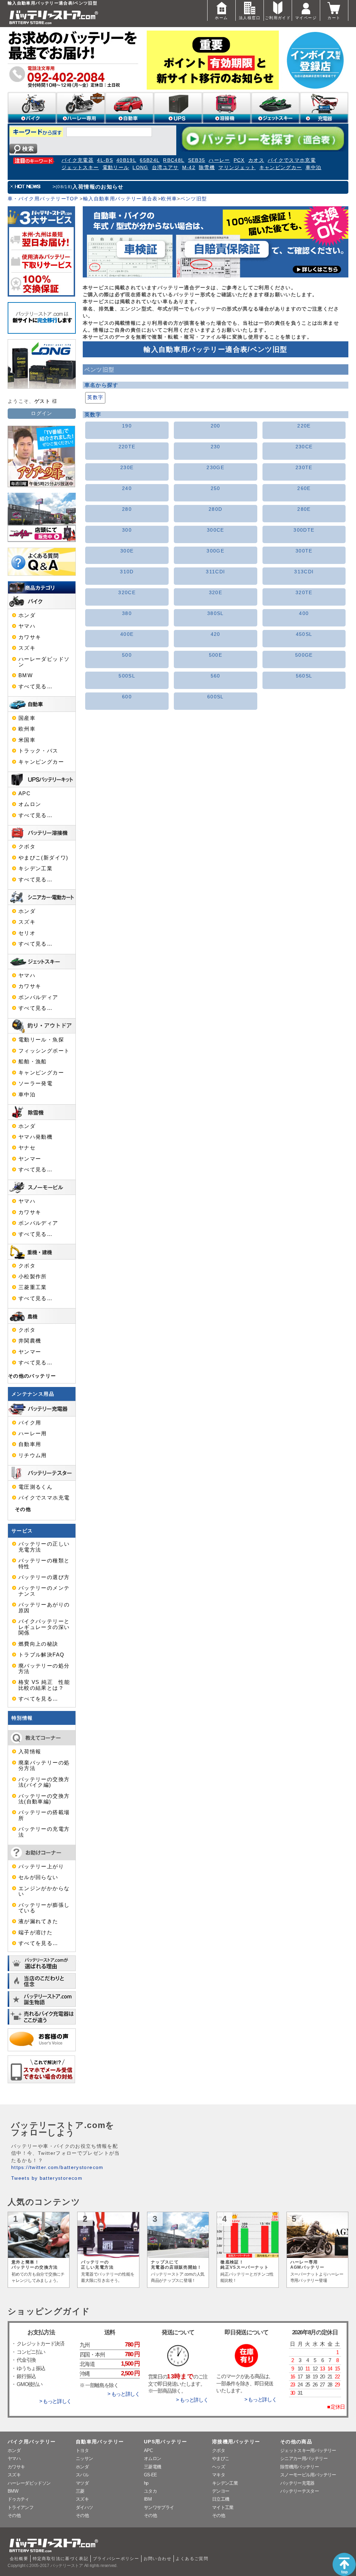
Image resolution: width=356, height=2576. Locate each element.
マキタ (219, 2475)
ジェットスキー (80, 168)
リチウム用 (33, 1455)
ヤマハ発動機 (35, 1137)
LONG (140, 168)
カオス (256, 160)
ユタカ (150, 2491)
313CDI (304, 572)
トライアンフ (21, 2507)
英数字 (95, 397)
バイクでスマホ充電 (292, 160)
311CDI (215, 572)
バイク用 (30, 1423)
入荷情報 (30, 1752)
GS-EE (151, 2475)
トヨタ (82, 2450)
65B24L (150, 160)
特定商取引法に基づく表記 (60, 2559)
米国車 (27, 740)
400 (304, 613)
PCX (239, 160)
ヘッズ (219, 2467)
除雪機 (207, 168)
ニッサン (84, 2458)
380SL (216, 613)
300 (127, 530)
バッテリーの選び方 (44, 1577)
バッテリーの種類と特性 (44, 1563)
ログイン (42, 413)
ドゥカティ (18, 2499)
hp (146, 2483)
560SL (304, 676)
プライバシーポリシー (116, 2559)
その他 (23, 1509)
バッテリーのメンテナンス (44, 1591)
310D (127, 572)
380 (127, 613)
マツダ (82, 2483)
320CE (127, 593)
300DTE (304, 530)
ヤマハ (27, 626)
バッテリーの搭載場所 (44, 1815)
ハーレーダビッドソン (44, 662)
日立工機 (221, 2499)
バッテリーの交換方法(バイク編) (44, 1782)
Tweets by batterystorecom (47, 2178)
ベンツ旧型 (194, 199)
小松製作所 (33, 1277)
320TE (304, 593)
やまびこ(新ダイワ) (43, 858)
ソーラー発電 (35, 1083)
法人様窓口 (250, 18)
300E (127, 551)
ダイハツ (84, 2507)
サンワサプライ (159, 2507)
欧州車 (169, 199)
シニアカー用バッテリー (304, 2458)
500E (216, 655)
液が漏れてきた (38, 1921)
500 (127, 655)
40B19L (126, 160)
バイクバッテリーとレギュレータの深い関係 (44, 1627)
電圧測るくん (35, 1487)
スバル (82, 2475)
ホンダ (27, 615)
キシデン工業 (35, 869)
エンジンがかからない (44, 1891)
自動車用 (30, 1444)
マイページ (306, 18)
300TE (304, 551)
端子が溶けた (35, 1933)
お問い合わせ (157, 2559)
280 (127, 509)
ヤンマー (30, 1159)
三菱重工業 (33, 1287)
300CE (216, 530)
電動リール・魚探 (41, 1040)
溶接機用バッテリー (236, 2442)
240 (127, 488)
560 (216, 676)
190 (127, 426)
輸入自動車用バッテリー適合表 (120, 199)
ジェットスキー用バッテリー (308, 2450)
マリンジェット (237, 168)
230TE (304, 468)
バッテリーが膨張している (44, 1908)
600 (127, 697)
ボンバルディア (38, 997)
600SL (216, 697)
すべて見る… (35, 687)
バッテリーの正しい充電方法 (44, 1547)
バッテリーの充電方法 (44, 1832)
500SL (127, 676)
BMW (26, 675)
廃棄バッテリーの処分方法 (44, 1765)
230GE (215, 468)
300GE (215, 551)
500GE (304, 655)
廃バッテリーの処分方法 (44, 1669)
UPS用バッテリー (165, 2442)
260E (304, 488)
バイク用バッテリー (32, 2442)
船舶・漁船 (33, 1062)
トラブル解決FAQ (41, 1655)
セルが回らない (38, 1877)
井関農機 (30, 1341)
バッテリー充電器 (297, 2483)
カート (334, 18)
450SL (304, 634)
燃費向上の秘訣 (38, 1644)
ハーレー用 (33, 1434)
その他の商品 (296, 2442)
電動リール (116, 168)
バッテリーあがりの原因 (44, 1607)
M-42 (189, 168)
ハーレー (219, 160)
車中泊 (314, 168)
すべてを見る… (38, 1699)
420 (216, 634)
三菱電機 (152, 2467)
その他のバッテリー (32, 1376)
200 (216, 426)
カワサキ (30, 637)
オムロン (30, 804)
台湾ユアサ (165, 168)
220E (304, 426)
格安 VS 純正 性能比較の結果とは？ (44, 1685)
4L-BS (105, 160)
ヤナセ (27, 1148)
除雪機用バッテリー (300, 2467)
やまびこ (221, 2458)
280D (215, 509)
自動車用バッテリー (100, 2442)
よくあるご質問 (192, 2559)
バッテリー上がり (41, 1867)
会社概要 (19, 2559)
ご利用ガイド (278, 18)
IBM (148, 2499)
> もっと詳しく (55, 2401)
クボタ (27, 847)
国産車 (27, 718)
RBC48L (174, 160)
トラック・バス (38, 751)
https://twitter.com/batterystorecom (57, 2167)
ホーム (221, 18)
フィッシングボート (44, 1051)
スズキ (27, 648)
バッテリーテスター (300, 2491)
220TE (127, 447)
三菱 (80, 2491)
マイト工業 (223, 2507)
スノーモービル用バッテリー (308, 2475)
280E (304, 509)
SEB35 (197, 160)
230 (216, 447)
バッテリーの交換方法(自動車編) (44, 1799)
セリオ (27, 933)
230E (127, 468)
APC (25, 793)
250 (216, 488)
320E (216, 593)
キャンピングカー (281, 168)
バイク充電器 (78, 160)
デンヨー (221, 2491)
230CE (304, 447)
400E (127, 634)
